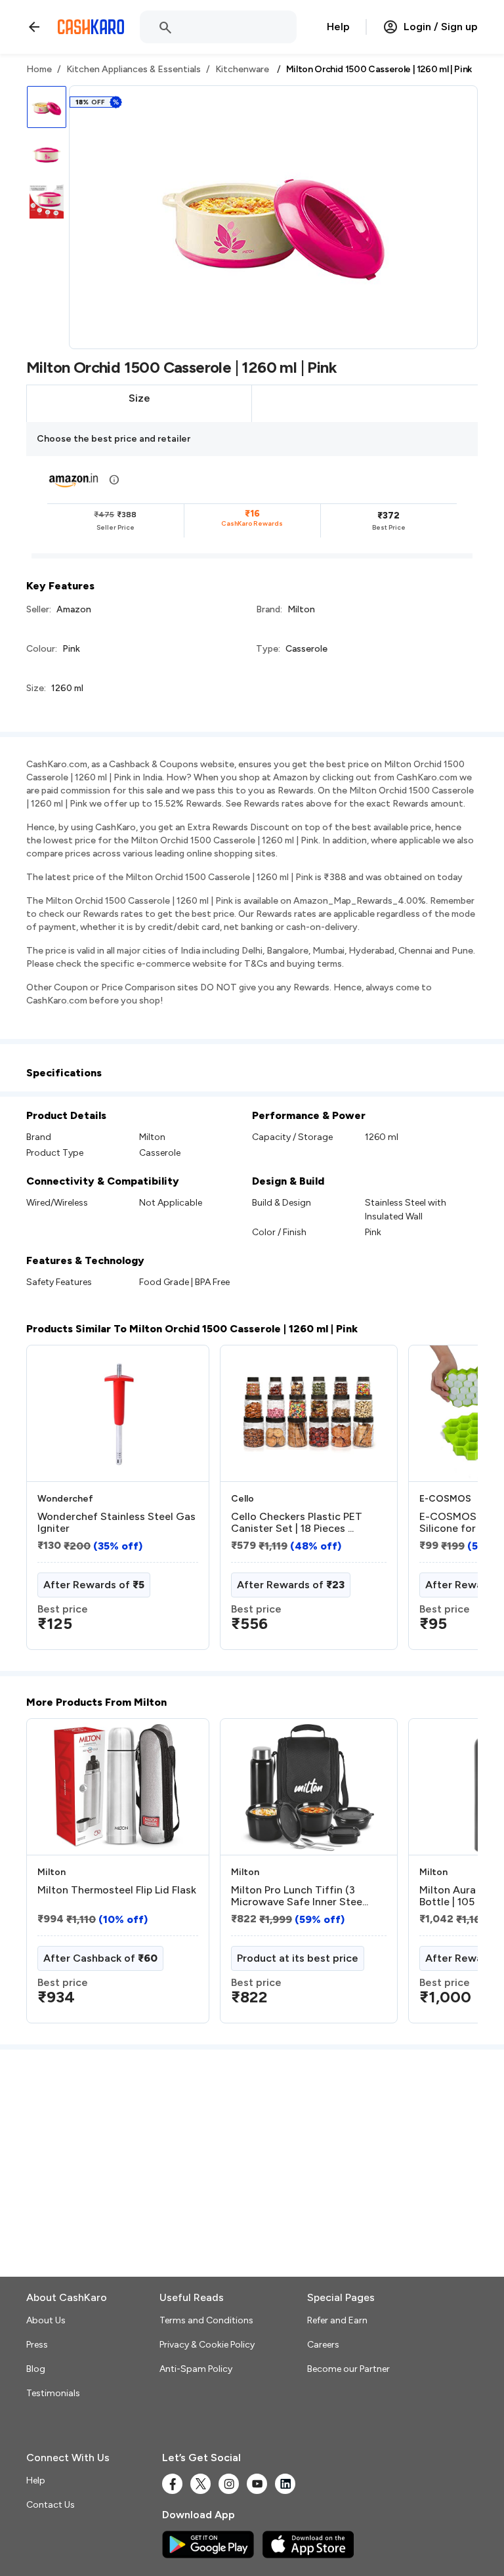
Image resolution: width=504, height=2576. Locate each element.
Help (338, 27)
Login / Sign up (441, 27)
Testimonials (53, 2393)
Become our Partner (348, 2369)
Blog (36, 2369)
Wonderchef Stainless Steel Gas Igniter (116, 1523)
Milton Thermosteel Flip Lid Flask (117, 1890)
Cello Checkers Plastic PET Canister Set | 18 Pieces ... (297, 1523)
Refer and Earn (337, 2320)
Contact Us (51, 2505)
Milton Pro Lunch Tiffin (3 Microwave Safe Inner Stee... (300, 1896)
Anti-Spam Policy (196, 2369)
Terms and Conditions (206, 2320)
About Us (46, 2320)
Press (37, 2345)
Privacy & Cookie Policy (207, 2345)
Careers (323, 2345)
